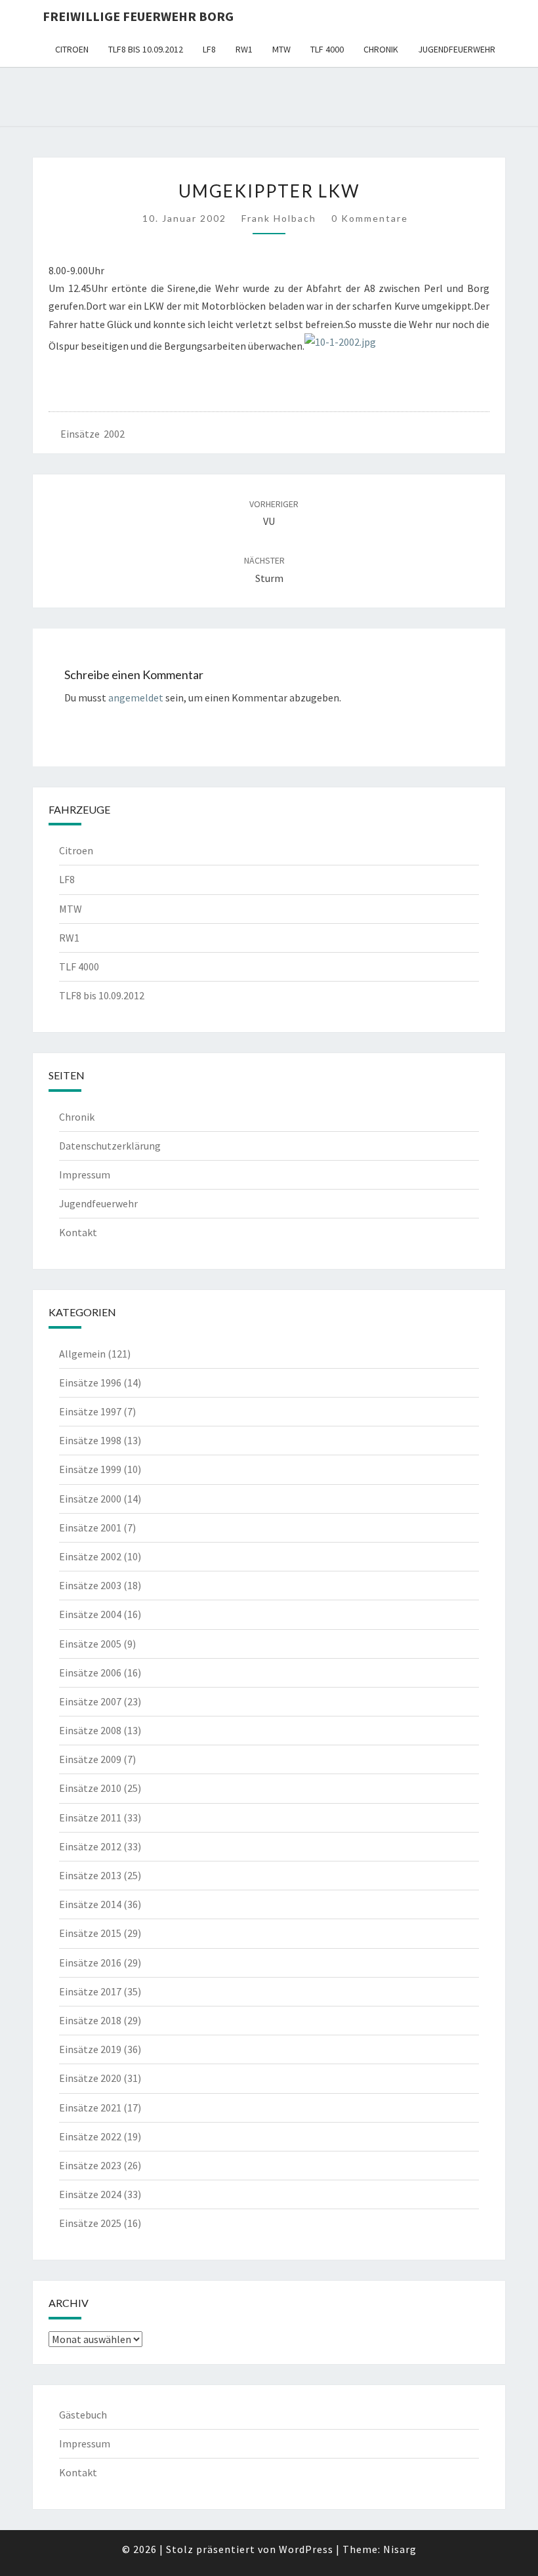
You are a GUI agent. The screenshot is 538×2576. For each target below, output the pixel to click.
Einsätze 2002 (93, 434)
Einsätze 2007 (90, 1701)
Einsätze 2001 (90, 1527)
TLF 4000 (327, 49)
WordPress (306, 2549)
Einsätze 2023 (90, 2165)
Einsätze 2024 (90, 2194)
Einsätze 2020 (90, 2078)
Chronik (381, 49)
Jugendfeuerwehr (457, 49)
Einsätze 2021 (90, 2108)
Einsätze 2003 (90, 1585)
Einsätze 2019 (90, 2049)
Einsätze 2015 (90, 1933)
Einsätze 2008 (90, 1730)
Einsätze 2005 (90, 1644)
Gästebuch (83, 2415)
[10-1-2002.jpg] (340, 346)
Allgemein (82, 1354)
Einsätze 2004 (90, 1614)
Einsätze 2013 (90, 1875)
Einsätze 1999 (90, 1469)
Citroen (72, 49)
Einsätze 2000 (90, 1499)
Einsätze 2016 (90, 1963)
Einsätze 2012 (90, 1846)
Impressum (85, 1174)
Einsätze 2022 (90, 2136)
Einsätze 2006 (90, 1672)
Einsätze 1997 (90, 1411)
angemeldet (136, 697)
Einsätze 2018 (90, 2020)
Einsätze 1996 (90, 1382)
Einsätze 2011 (90, 1818)
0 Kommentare (370, 218)
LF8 (209, 49)
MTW (281, 49)
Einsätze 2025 (90, 2223)
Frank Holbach (279, 218)
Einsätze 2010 (90, 1788)
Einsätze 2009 (90, 1759)
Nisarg (400, 2549)
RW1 (244, 49)
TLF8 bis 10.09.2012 (146, 49)
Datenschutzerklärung (110, 1146)
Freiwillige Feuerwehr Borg (138, 16)
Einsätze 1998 (90, 1440)
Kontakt (78, 1232)
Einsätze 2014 (90, 1904)
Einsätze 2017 (90, 1991)
